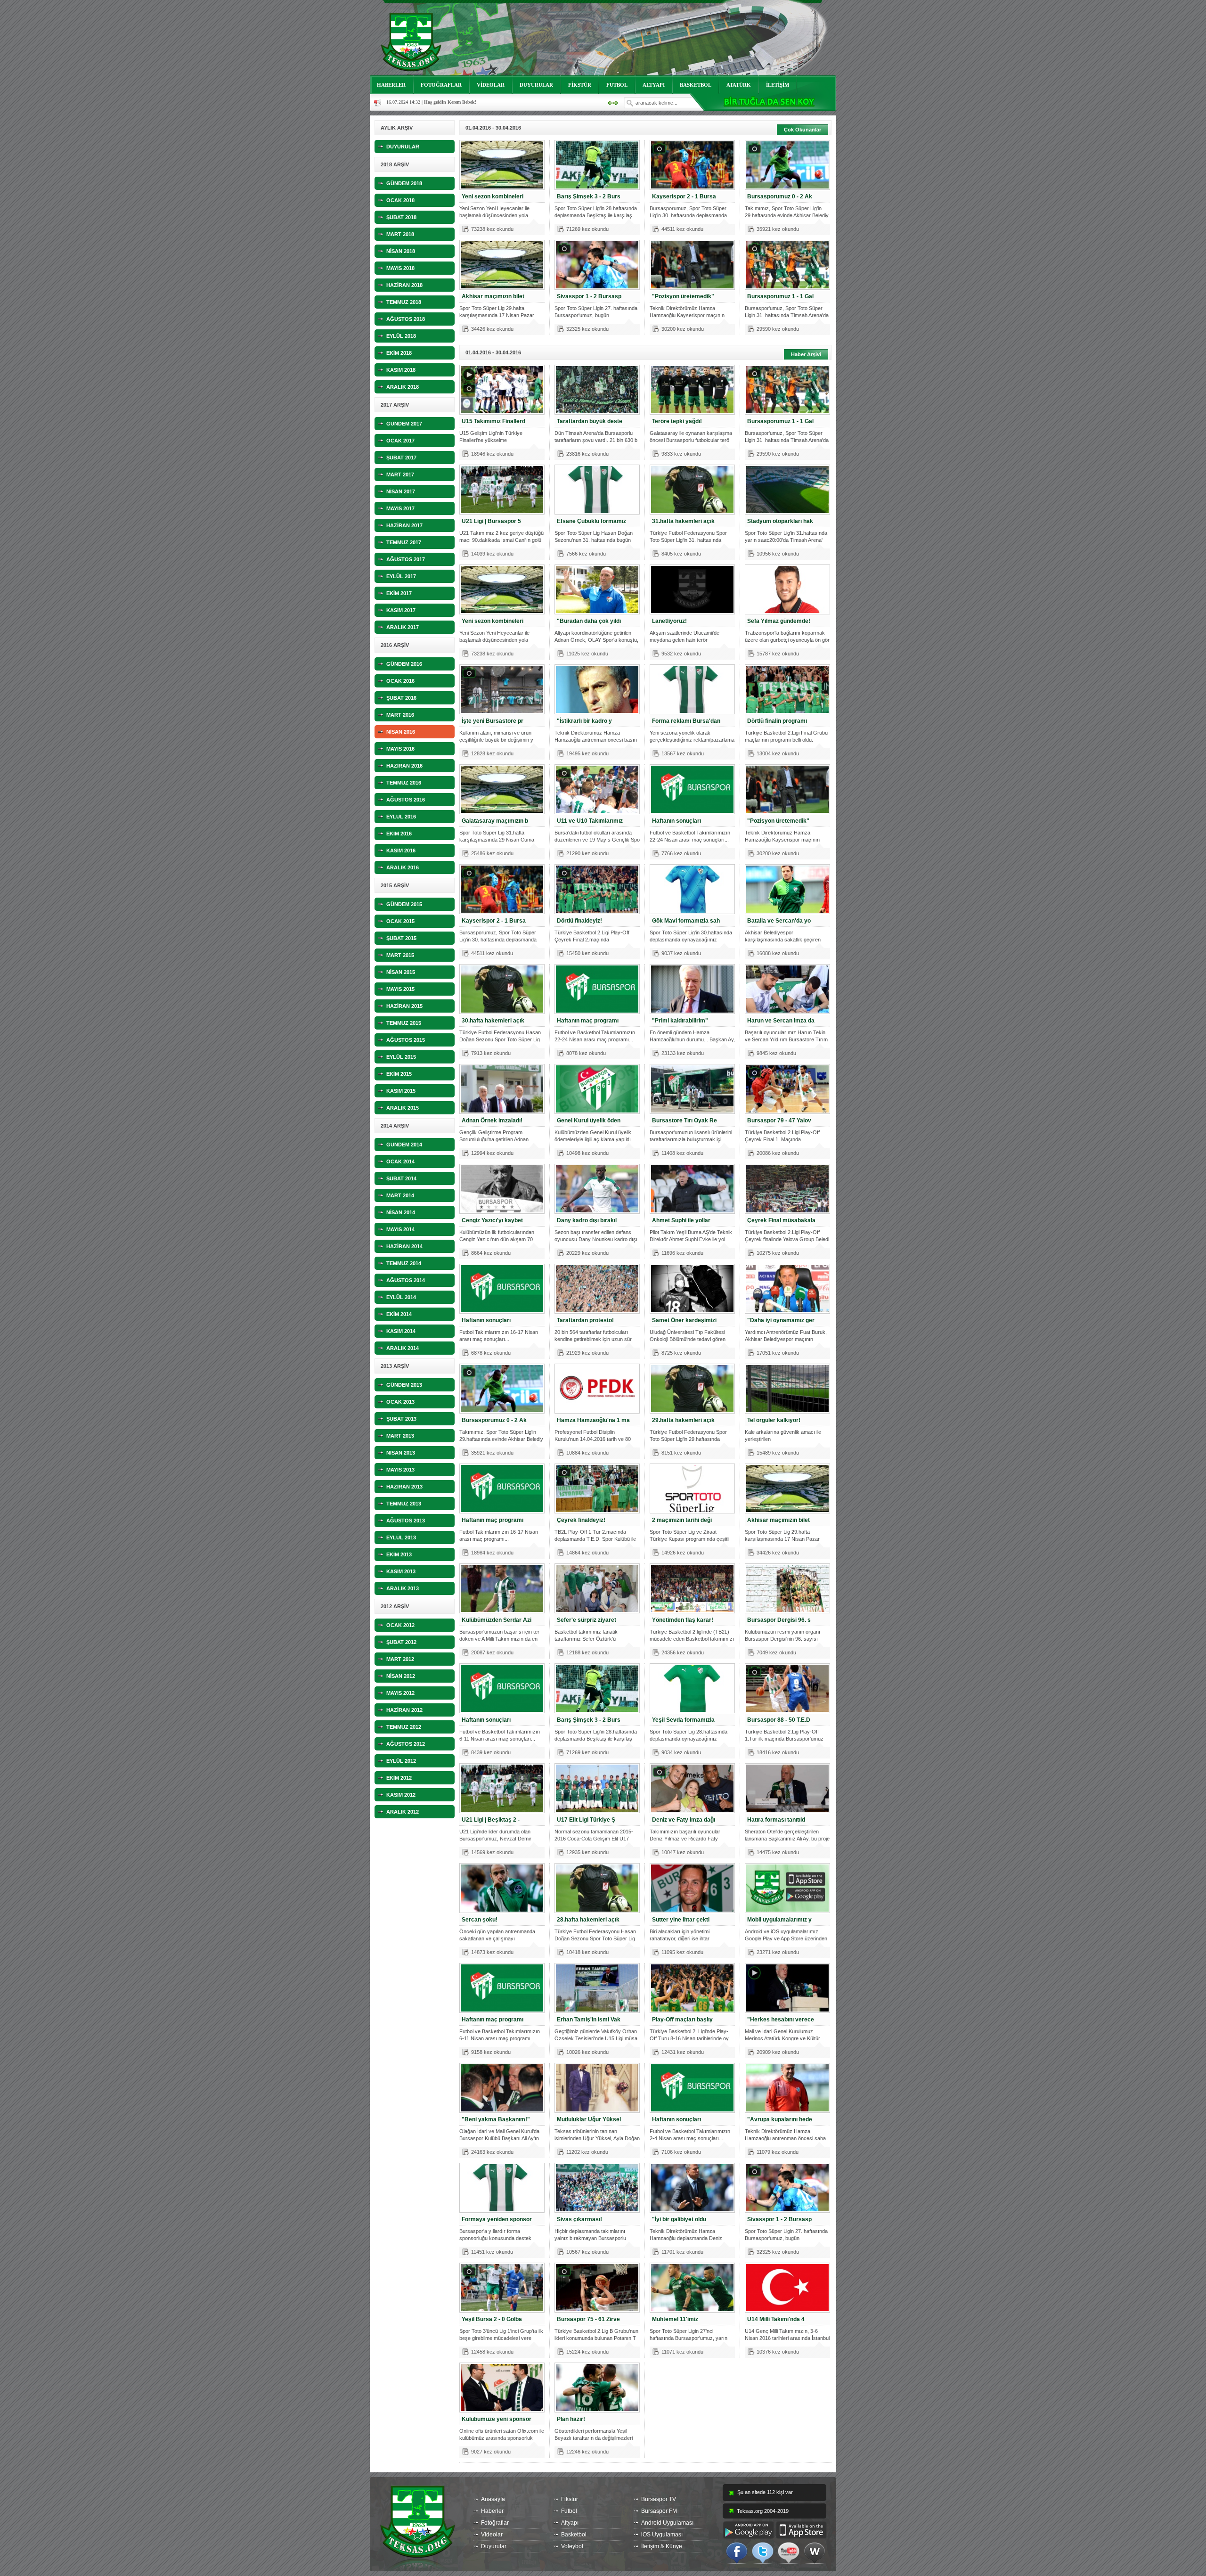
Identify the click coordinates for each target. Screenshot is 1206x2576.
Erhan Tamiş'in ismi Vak (589, 2020)
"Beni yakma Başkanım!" (496, 2119)
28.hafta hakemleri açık (588, 1920)
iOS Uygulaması (662, 2535)
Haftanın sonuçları (676, 821)
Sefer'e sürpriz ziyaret (587, 1620)
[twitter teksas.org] (763, 2552)
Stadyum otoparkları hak (780, 521)
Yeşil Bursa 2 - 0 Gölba (492, 2319)
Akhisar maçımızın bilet (493, 296)
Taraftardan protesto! (585, 1320)
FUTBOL (617, 85)
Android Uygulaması (667, 2523)
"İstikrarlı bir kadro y (584, 721)
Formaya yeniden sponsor (497, 2219)
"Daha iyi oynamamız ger (781, 1320)
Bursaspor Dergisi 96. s (779, 1620)
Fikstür (570, 2499)
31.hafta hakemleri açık (683, 521)
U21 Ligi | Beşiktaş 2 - (491, 1820)
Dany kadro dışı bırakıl (587, 1220)
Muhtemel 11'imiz (675, 2319)
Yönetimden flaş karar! (683, 1620)
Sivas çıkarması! (579, 2219)
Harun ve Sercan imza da (781, 1021)
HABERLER (391, 85)
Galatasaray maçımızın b (495, 821)
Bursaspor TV (659, 2499)
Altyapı (570, 2523)
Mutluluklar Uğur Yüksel (589, 2119)
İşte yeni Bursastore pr (493, 721)
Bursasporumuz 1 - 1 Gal (780, 296)
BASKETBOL (696, 85)
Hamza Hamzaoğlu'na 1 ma (593, 1420)
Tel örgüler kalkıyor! (774, 1420)
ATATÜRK (739, 85)
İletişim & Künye (662, 2546)
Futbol (569, 2511)
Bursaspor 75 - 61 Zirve (588, 2319)
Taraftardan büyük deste (590, 421)
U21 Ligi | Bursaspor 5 (491, 521)
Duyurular (494, 2546)
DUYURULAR (536, 85)
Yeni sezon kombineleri (493, 196)
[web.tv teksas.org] (815, 2552)
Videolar (492, 2535)
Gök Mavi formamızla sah (686, 921)
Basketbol (574, 2535)
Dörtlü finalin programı (777, 721)
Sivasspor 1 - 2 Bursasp (589, 296)
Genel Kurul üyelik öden (589, 1120)
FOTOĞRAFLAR (441, 85)
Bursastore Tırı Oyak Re (684, 1120)
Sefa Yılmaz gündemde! (779, 621)
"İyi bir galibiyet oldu (679, 2219)
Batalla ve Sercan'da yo (779, 921)
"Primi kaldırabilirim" (680, 1021)
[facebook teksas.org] (737, 2552)
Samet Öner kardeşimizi (684, 1320)
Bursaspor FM (659, 2511)
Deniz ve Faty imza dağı (684, 1820)
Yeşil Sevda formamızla (683, 1720)
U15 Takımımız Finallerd (493, 421)
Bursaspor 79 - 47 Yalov (779, 1120)
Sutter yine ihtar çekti (681, 1920)
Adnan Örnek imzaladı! (492, 1120)
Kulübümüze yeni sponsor (497, 2419)
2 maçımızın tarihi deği (682, 1520)
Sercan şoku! (480, 1920)
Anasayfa (493, 2499)
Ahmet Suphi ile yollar (681, 1220)
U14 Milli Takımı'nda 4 (776, 2319)
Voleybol (572, 2546)
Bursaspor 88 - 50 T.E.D (779, 1720)
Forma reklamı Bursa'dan (686, 721)
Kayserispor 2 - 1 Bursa (684, 196)
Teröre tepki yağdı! (677, 421)
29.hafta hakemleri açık (683, 1420)
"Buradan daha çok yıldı (589, 621)
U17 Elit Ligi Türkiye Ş (586, 1820)
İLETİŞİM (778, 85)
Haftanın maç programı (588, 1021)
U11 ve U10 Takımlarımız (590, 821)
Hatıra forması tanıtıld (776, 1820)
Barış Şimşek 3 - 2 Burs (589, 196)
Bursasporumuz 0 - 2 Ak (780, 196)
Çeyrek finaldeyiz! (581, 1520)
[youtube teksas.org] (789, 2552)
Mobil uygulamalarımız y (779, 1920)
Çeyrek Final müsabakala (781, 1220)
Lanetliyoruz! (669, 621)
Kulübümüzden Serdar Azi (497, 1620)
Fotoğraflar (495, 2523)
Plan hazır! (571, 2419)
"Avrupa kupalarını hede (780, 2119)
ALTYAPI (654, 85)
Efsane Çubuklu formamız (591, 521)
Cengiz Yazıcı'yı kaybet (492, 1220)
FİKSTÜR (580, 85)
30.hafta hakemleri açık (493, 1021)
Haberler (492, 2511)
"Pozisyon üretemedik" (683, 296)
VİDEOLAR (491, 85)
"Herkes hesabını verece (781, 2020)
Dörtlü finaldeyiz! (579, 921)
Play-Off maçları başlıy (682, 2020)
